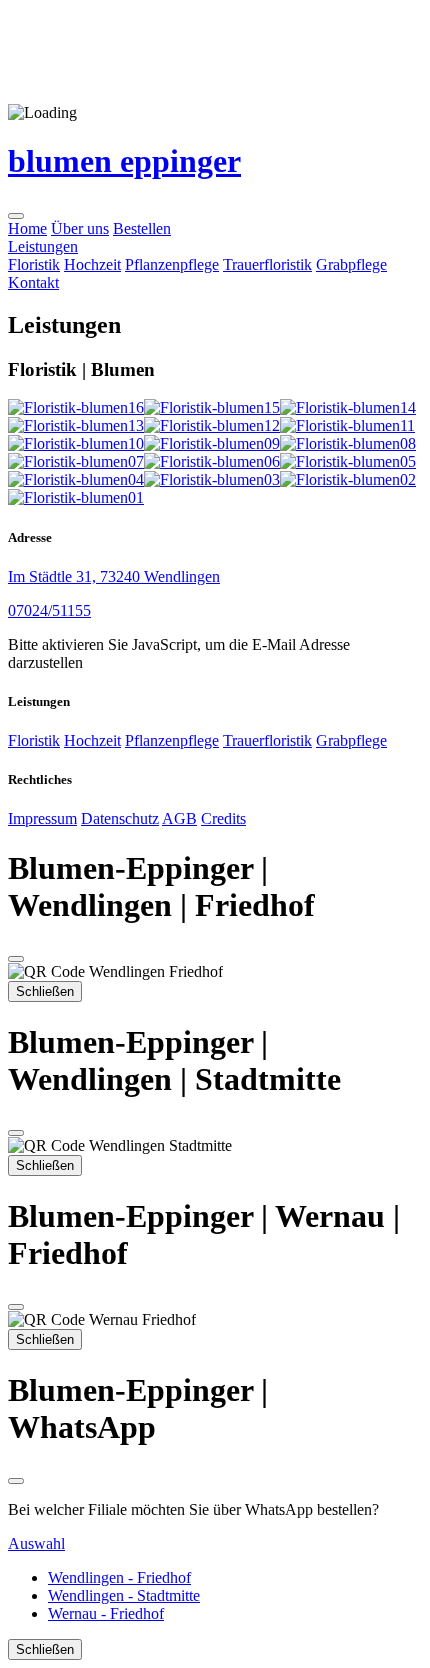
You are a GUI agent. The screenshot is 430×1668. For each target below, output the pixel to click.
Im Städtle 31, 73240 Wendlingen (114, 576)
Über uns (80, 228)
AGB (179, 818)
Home (27, 228)
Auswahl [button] (36, 1543)
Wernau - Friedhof (106, 1613)
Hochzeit (92, 264)
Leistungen (43, 246)
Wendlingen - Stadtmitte (124, 1595)
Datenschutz (120, 818)
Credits (223, 818)
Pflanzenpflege (172, 264)
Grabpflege (351, 264)
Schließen (45, 991)
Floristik (34, 264)
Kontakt (33, 282)
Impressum (42, 818)
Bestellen (142, 228)
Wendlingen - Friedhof (119, 1577)
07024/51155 (49, 610)
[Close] (16, 959)
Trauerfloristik (267, 264)
